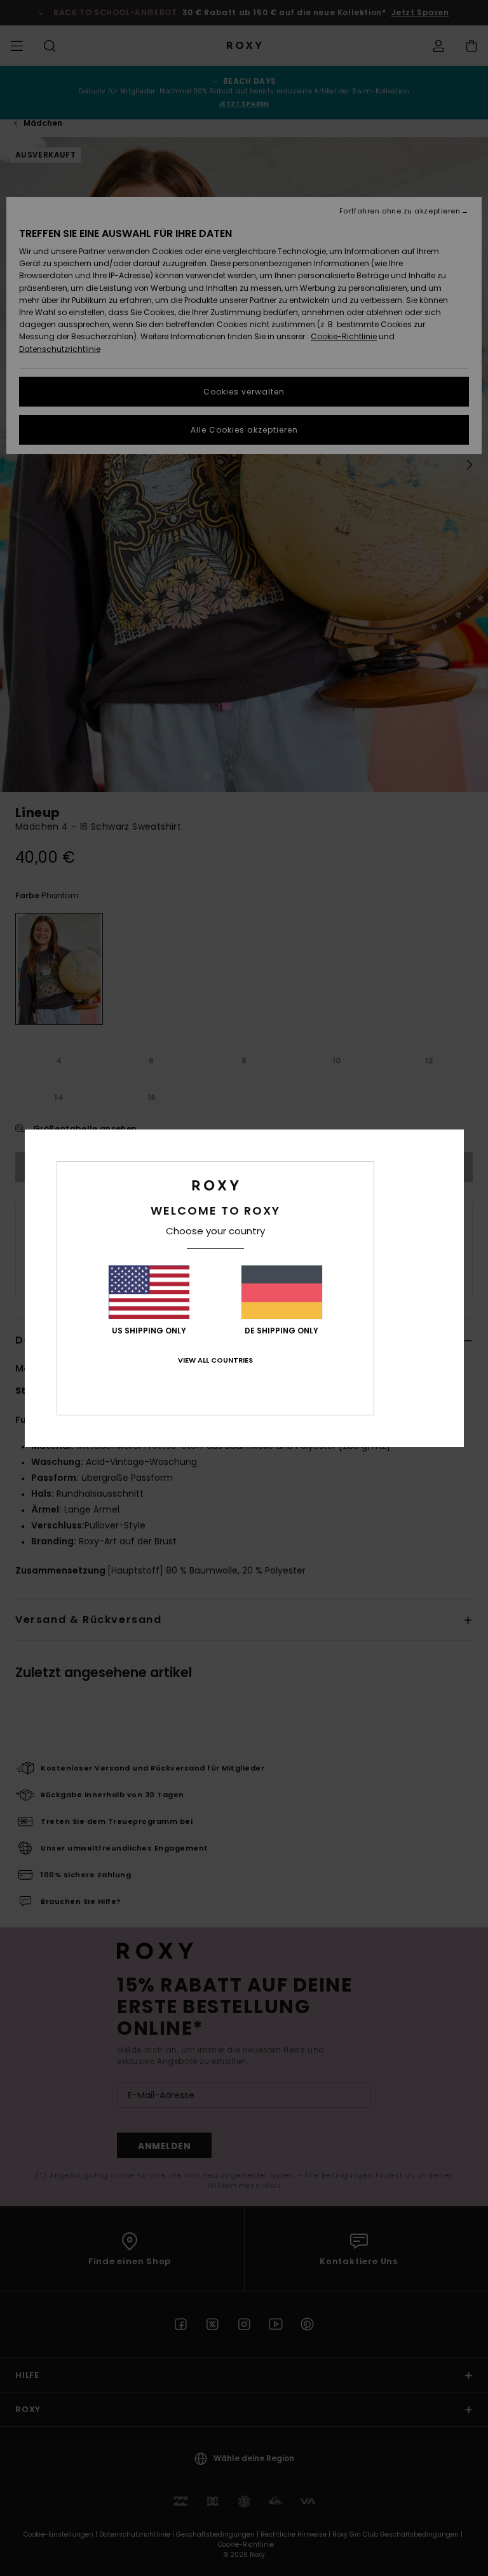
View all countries (215, 1360)
